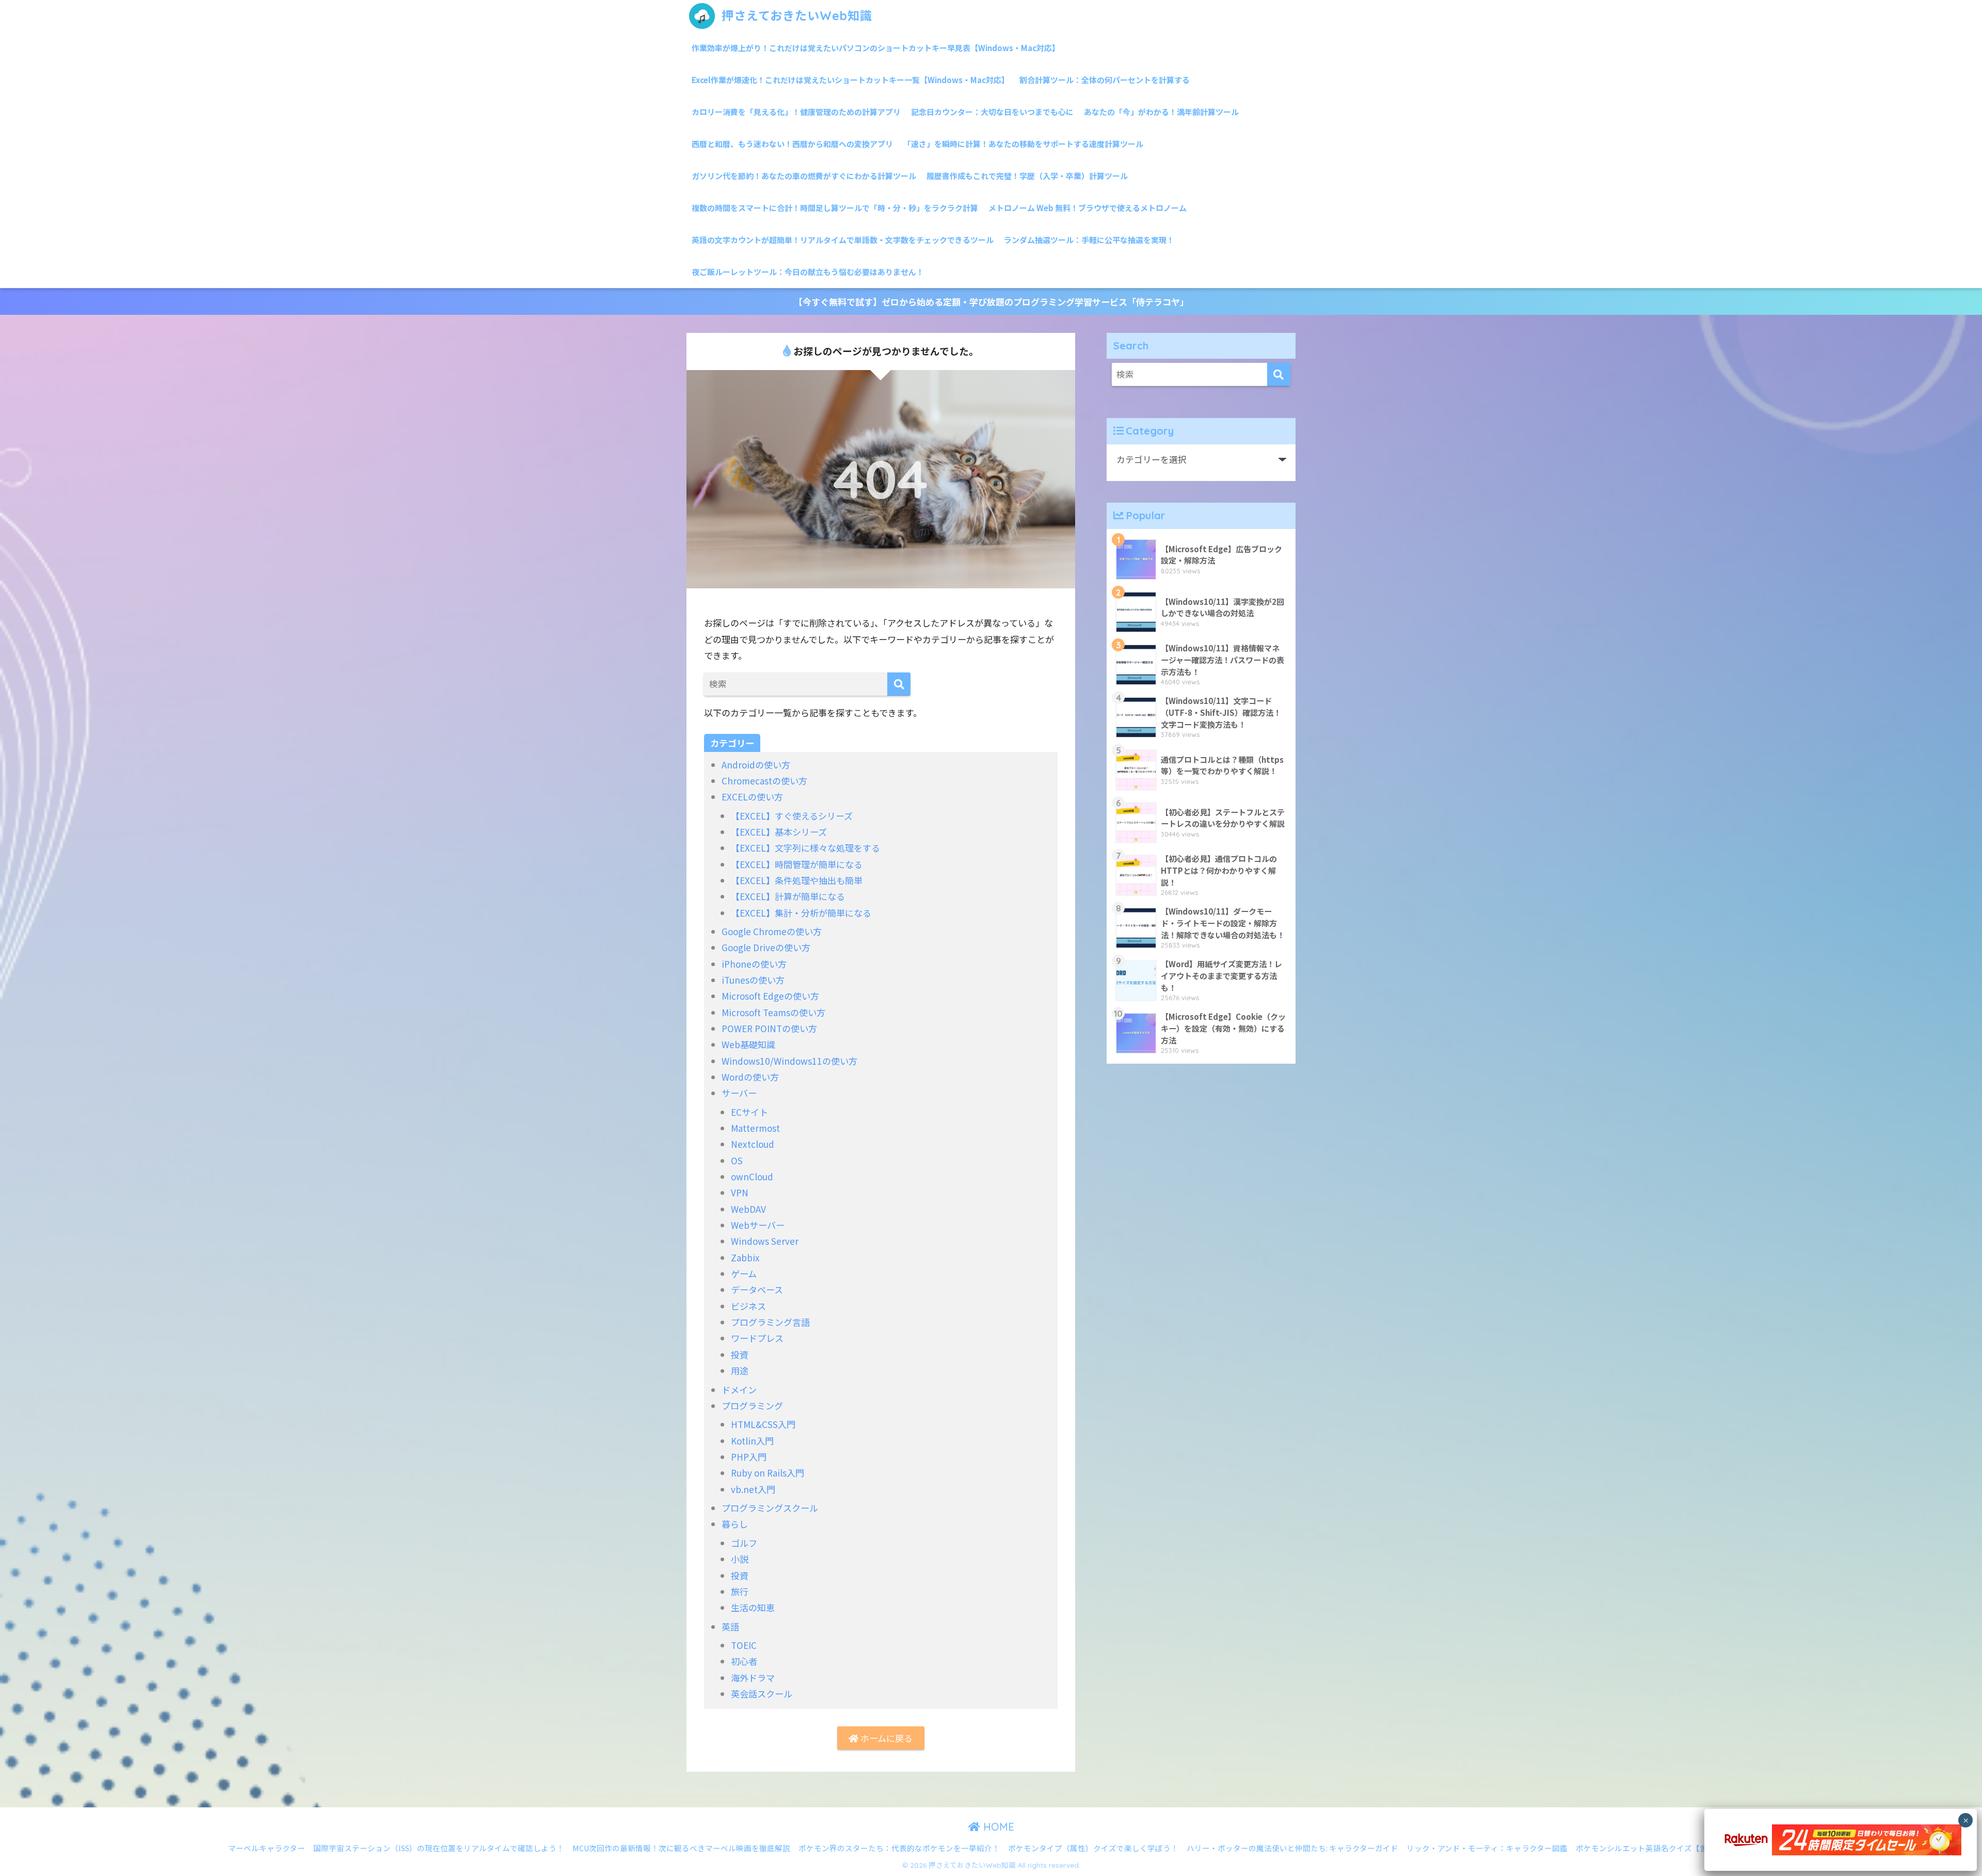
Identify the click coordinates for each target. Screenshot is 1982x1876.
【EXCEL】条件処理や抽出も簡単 (797, 880)
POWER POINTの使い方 (769, 1028)
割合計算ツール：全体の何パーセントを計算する (1105, 80)
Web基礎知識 (748, 1044)
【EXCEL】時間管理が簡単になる (797, 864)
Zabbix (745, 1257)
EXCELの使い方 (752, 797)
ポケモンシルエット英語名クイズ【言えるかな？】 (1665, 1848)
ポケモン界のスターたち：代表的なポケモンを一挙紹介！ (899, 1848)
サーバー (739, 1093)
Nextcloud (753, 1144)
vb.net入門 (753, 1489)
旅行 (740, 1591)
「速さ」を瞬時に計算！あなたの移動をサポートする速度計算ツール (1023, 144)
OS (737, 1160)
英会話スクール (762, 1694)
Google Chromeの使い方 (772, 931)
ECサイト (749, 1112)
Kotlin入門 (752, 1441)
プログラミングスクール (770, 1508)
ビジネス (748, 1306)
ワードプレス (757, 1338)
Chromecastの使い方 (764, 781)
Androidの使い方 (756, 765)
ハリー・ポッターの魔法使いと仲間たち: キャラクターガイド (1292, 1848)
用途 (740, 1370)
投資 (740, 1354)
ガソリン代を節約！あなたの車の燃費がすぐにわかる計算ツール (804, 176)
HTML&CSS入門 (763, 1424)
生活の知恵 (753, 1607)
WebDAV (748, 1209)
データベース (757, 1289)
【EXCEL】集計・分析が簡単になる (801, 913)
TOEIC (744, 1645)
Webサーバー (758, 1225)
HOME (997, 1827)
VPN (740, 1192)
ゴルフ (744, 1543)
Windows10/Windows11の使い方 (789, 1061)
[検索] (899, 684)
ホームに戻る (885, 1738)
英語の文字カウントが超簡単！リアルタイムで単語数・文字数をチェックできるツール (843, 240)
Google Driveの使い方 (766, 947)
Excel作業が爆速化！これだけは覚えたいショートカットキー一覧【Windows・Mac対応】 (850, 80)
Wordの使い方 (750, 1077)
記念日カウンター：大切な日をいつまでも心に (992, 112)
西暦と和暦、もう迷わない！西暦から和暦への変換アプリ (792, 144)
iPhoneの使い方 (754, 964)
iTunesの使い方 (753, 980)
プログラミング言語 (770, 1322)
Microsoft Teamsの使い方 (773, 1012)
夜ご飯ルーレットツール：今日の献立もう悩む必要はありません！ (808, 272)
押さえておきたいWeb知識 (795, 16)
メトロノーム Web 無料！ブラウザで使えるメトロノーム (1088, 208)
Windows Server (765, 1241)
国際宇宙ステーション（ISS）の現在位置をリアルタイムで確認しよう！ (439, 1848)
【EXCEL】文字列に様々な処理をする (805, 848)
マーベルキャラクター (267, 1848)
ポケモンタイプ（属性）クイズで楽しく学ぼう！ (1093, 1848)
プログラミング (752, 1406)
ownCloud (752, 1176)
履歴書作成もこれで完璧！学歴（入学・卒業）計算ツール (1027, 176)
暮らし (735, 1524)
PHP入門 (749, 1457)
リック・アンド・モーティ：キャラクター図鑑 (1487, 1848)
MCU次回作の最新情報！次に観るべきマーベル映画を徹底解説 (681, 1848)
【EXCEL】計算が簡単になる (788, 896)
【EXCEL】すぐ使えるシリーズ (792, 816)
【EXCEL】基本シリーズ (779, 832)
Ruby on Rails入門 (768, 1473)
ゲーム (744, 1273)
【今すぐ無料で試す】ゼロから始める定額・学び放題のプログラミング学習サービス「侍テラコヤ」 (991, 302)
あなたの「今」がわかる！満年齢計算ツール (1161, 112)
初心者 (744, 1661)
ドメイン (739, 1390)
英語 (730, 1626)
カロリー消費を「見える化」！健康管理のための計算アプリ (796, 112)
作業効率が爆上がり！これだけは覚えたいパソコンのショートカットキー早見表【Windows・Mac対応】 (876, 48)
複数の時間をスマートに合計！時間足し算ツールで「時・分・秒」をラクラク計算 (835, 208)
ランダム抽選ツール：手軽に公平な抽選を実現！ (1089, 240)
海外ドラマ (753, 1678)
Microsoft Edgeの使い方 (770, 996)
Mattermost (755, 1128)
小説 (740, 1559)
